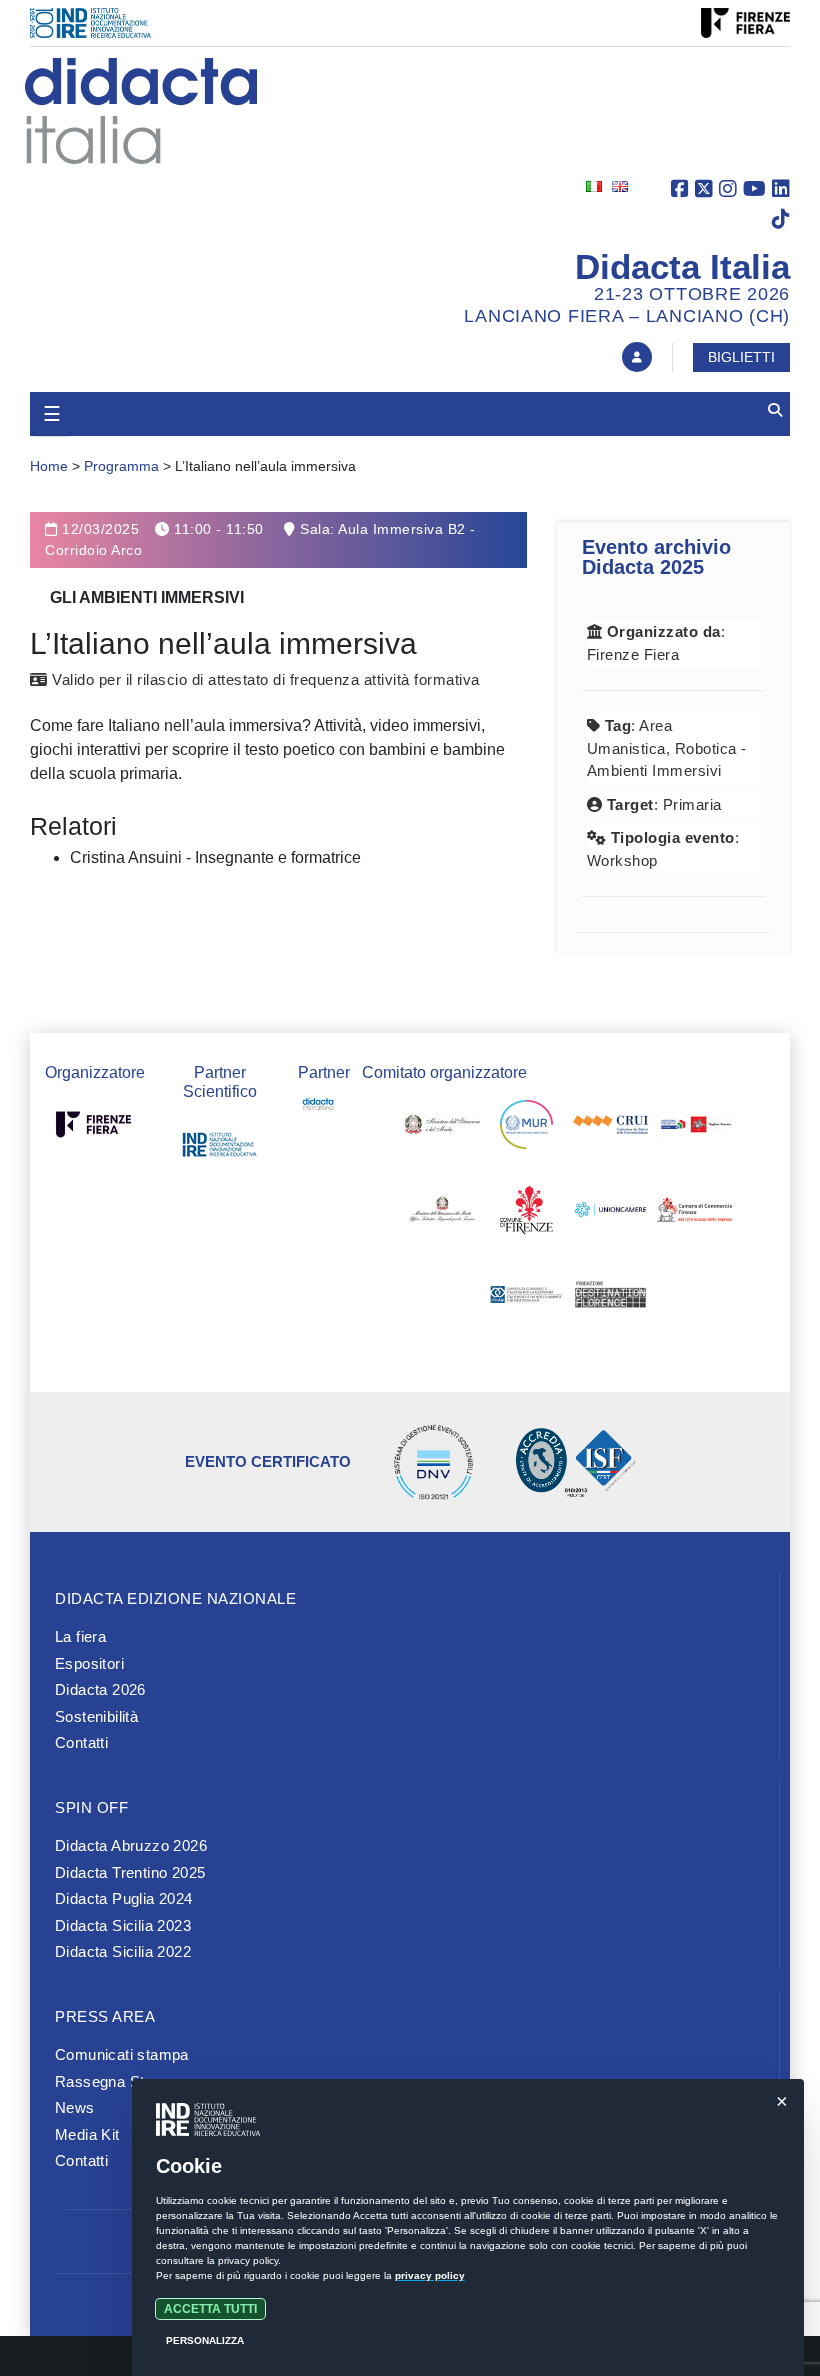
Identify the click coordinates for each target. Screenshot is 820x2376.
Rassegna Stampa (119, 2081)
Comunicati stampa (122, 2054)
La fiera (80, 1636)
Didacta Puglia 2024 (124, 1898)
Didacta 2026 (100, 1689)
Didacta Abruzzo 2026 (131, 1845)
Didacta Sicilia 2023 (123, 1925)
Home (49, 466)
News (75, 2107)
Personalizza (205, 2340)
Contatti (81, 1742)
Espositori (89, 1663)
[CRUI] (610, 1129)
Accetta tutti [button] (210, 2309)
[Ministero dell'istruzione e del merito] (442, 1129)
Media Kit (87, 2134)
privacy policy (430, 2275)
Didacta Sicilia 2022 (123, 1951)
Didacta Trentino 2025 (130, 1872)
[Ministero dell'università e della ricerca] (526, 1129)
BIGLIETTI (741, 357)
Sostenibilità (96, 1716)
